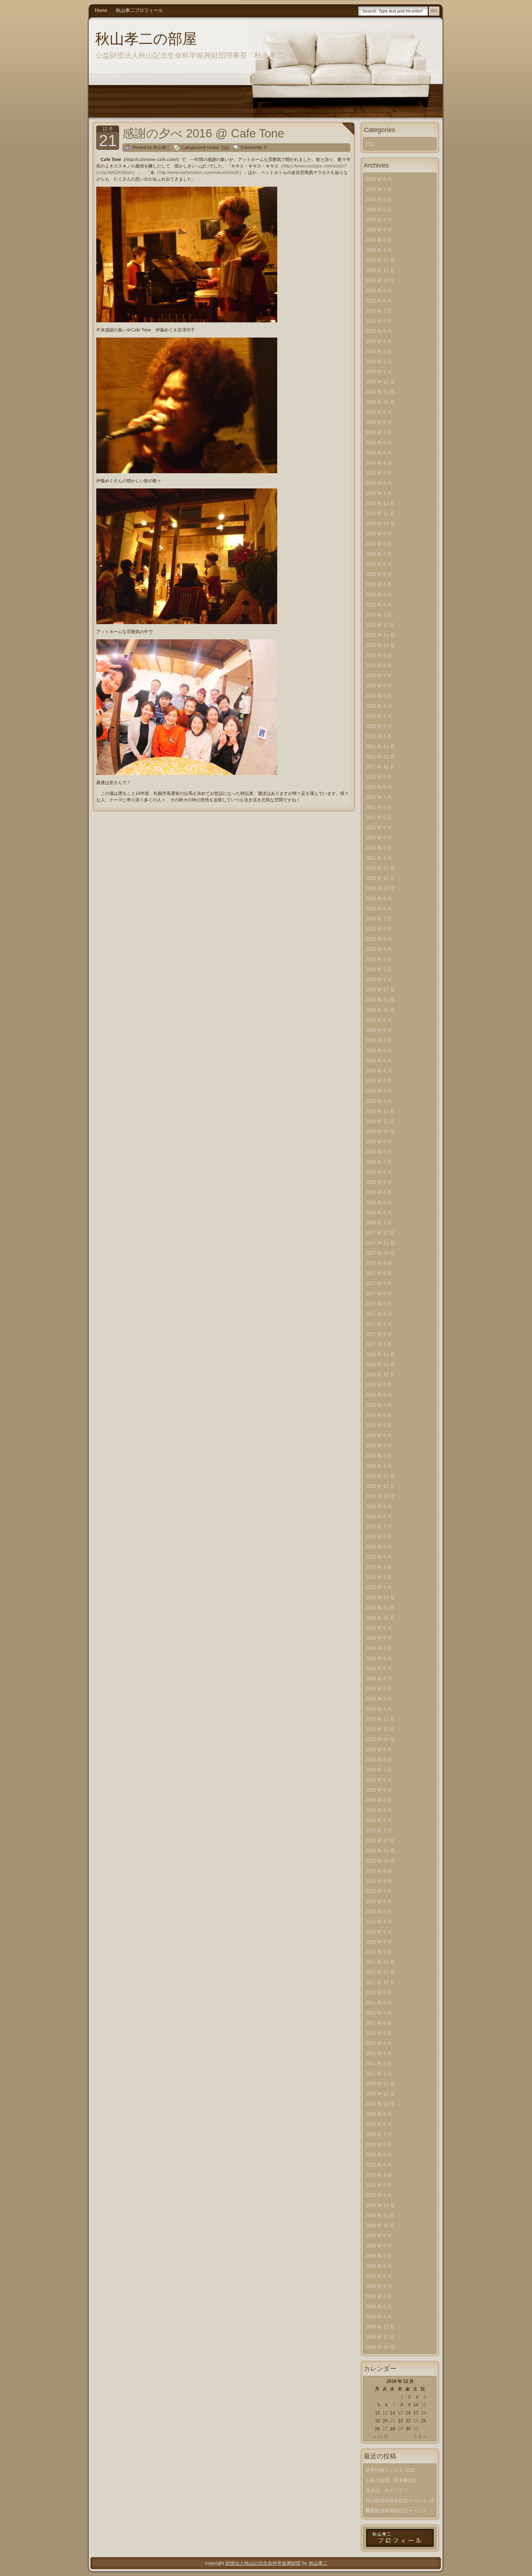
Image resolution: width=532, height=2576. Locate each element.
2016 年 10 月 (380, 1375)
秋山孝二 (318, 2563)
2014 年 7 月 (379, 1648)
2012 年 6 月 (379, 1901)
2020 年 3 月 (379, 959)
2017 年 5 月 (379, 1304)
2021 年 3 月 (379, 838)
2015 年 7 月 (379, 1527)
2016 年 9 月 (379, 1385)
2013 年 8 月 (379, 1760)
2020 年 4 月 (379, 949)
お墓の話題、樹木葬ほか (391, 2480)
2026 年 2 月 (379, 240)
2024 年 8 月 (379, 422)
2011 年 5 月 (379, 2033)
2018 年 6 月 (379, 1172)
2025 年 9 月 (379, 291)
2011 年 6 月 (379, 2023)
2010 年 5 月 (379, 2155)
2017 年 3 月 (379, 1324)
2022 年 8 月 (379, 666)
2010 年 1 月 (379, 2195)
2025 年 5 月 (379, 331)
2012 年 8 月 (379, 1881)
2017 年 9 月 (379, 1263)
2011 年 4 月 (379, 2043)
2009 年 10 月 (380, 2226)
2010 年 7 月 (379, 2134)
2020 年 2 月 (379, 969)
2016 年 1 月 (379, 1466)
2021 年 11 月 (380, 757)
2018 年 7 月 (379, 1162)
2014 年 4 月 (379, 1679)
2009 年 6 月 (379, 2266)
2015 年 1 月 (379, 1587)
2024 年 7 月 (379, 433)
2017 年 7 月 (379, 1283)
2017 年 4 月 (379, 1314)
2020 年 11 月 (380, 878)
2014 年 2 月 (379, 1699)
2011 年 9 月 (379, 1993)
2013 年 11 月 (380, 1729)
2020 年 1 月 (379, 980)
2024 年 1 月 (379, 493)
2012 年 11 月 (380, 1851)
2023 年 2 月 (379, 605)
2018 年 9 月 (379, 1142)
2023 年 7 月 (379, 554)
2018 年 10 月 (380, 1132)
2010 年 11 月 (380, 2094)
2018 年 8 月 (379, 1152)
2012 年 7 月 (379, 1891)
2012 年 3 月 (379, 1932)
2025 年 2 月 (379, 362)
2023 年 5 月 (379, 574)
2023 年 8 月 (379, 544)
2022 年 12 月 (380, 625)
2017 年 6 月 (379, 1294)
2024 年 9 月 (379, 412)
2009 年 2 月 (379, 2307)
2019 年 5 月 (379, 1061)
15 (401, 2413)
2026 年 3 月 (379, 230)
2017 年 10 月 (380, 1253)
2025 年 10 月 (380, 281)
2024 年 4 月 (379, 463)
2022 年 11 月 (380, 635)
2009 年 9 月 (379, 2236)
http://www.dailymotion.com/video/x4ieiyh (199, 173)
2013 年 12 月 (380, 1719)
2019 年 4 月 (379, 1071)
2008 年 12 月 (380, 2327)
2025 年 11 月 (380, 270)
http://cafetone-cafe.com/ (151, 160)
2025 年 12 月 (380, 260)
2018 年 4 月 (379, 1192)
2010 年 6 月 (379, 2145)
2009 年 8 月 (379, 2246)
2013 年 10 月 (380, 1739)
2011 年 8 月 (379, 2003)
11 (424, 2405)
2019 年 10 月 (380, 1010)
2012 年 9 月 (379, 1871)
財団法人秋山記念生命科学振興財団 (263, 2563)
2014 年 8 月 (379, 1638)
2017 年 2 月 (379, 1334)
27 (385, 2429)
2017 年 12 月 (380, 1233)
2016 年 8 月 (379, 1395)
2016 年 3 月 (379, 1446)
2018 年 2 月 (379, 1213)
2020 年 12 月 (380, 868)
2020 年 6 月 (379, 929)
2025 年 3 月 (379, 351)
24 (416, 2421)
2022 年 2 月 (379, 726)
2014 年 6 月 (379, 1658)
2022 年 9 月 (379, 655)
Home (101, 10)
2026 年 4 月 (379, 220)
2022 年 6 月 (379, 686)
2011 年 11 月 (380, 1972)
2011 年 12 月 (380, 1962)
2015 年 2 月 (379, 1577)
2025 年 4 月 (379, 341)
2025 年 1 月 (379, 372)
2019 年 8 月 (379, 1030)
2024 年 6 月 (379, 443)
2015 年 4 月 (379, 1557)
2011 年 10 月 (380, 1982)
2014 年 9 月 (379, 1628)
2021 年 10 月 (380, 767)
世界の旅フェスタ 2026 (390, 2470)
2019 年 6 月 (379, 1050)
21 (393, 2421)
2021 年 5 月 (379, 817)
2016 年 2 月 (379, 1456)
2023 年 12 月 (380, 503)
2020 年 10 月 (380, 888)
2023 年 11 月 (380, 514)
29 (401, 2429)
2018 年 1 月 (379, 1223)
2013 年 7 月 (379, 1770)
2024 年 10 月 (380, 402)
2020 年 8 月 (379, 909)
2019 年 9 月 (379, 1020)
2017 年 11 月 (380, 1243)
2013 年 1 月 (379, 1831)
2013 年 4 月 (379, 1800)
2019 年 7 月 (379, 1040)
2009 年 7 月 (379, 2256)
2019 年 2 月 (379, 1091)
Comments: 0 (254, 148)
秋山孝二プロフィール (139, 10)
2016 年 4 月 (379, 1435)
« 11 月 (381, 2437)
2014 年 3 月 (379, 1689)
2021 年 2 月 (379, 848)
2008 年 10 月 (380, 2347)
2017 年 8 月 (379, 1273)
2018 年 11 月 (380, 1121)
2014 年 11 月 (380, 1608)
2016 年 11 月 (380, 1365)
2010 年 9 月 (379, 2114)
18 (423, 2413)
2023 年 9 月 (379, 534)
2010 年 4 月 (379, 2165)
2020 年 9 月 (379, 899)
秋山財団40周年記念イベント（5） (396, 2512)
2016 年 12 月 (380, 1354)
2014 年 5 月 (379, 1668)
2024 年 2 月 (379, 483)
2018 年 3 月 (379, 1202)
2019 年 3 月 (379, 1081)
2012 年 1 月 (379, 1952)
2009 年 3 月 (379, 2297)
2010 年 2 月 (379, 2185)
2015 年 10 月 (380, 1496)
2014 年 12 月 (380, 1598)
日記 (225, 148)
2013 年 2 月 (379, 1820)
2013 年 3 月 (379, 1810)
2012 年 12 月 (380, 1841)
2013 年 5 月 (379, 1790)
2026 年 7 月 (379, 189)
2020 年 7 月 (379, 919)
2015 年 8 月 (379, 1516)
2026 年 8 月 (379, 179)
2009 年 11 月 (380, 2215)
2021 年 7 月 (379, 797)
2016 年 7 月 (379, 1405)
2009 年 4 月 (379, 2286)
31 (416, 2429)
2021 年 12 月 (380, 747)
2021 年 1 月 (379, 858)
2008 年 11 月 (380, 2337)
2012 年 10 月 (380, 1861)
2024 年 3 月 (379, 473)
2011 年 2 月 (379, 2064)
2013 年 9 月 (379, 1749)
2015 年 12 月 (380, 1476)
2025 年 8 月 (379, 301)
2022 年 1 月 (379, 736)
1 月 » (420, 2437)
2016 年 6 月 (379, 1415)
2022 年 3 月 (379, 716)
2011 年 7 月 (379, 2013)
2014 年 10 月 (380, 1618)
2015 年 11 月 (380, 1486)
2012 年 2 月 (379, 1942)
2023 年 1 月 (379, 615)
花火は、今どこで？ (387, 2490)
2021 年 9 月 (379, 777)
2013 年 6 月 (379, 1780)
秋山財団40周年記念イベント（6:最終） (401, 2502)
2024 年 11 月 (380, 392)
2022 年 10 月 (380, 645)
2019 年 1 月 (379, 1101)
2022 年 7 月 (379, 676)
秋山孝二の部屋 (146, 39)
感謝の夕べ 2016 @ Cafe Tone (203, 133)
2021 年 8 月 (379, 787)
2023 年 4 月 (379, 584)
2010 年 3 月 (379, 2175)
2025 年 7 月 (379, 311)
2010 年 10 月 (380, 2104)
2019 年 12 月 (380, 990)
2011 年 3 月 (379, 2053)
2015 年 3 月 (379, 1567)
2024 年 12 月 (380, 382)
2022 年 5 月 (379, 696)
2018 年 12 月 (380, 1111)
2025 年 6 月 (379, 321)
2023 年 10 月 (380, 524)
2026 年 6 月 (379, 200)
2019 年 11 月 (380, 1000)
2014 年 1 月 (379, 1709)
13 (385, 2413)
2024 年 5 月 (379, 453)
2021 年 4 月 (379, 828)
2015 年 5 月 (379, 1547)
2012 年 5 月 (379, 1912)
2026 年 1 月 (379, 250)
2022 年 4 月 (379, 706)
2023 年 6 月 (379, 564)
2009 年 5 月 (379, 2276)
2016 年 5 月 (379, 1425)
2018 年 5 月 (379, 1182)
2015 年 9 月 (379, 1506)
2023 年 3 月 (379, 595)
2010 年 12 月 (380, 2084)
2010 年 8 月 (379, 2124)
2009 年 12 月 (380, 2205)
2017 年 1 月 (379, 1344)
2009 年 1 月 (379, 2317)
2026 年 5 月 (379, 210)
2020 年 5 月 (379, 939)
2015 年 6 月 (379, 1537)
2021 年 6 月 (379, 807)
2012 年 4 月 (379, 1922)
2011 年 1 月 (379, 2074)
